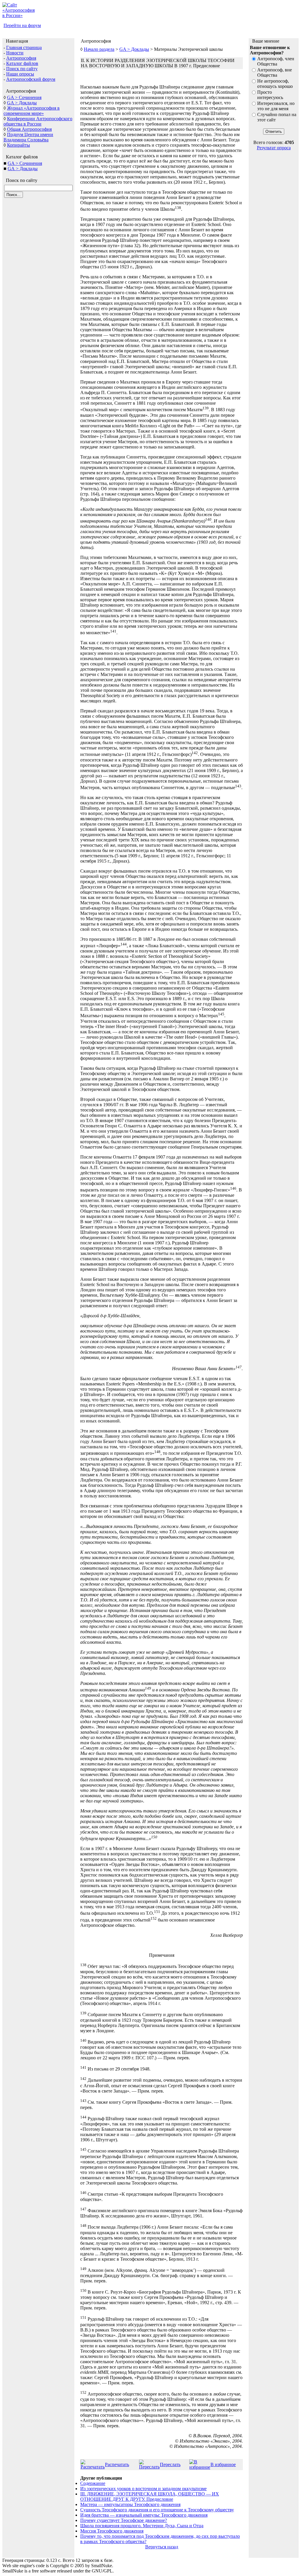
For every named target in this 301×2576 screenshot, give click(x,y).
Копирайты (19, 145)
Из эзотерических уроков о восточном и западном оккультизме (143, 2489)
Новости (15, 53)
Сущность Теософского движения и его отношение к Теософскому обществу (157, 2510)
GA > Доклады (22, 103)
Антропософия (21, 58)
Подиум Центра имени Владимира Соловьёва (28, 137)
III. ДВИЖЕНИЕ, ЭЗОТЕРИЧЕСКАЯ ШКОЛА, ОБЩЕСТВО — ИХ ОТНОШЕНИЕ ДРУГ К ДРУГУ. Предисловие (150, 2497)
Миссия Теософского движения (112, 2531)
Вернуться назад (162, 2547)
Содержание (93, 2483)
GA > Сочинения (24, 97)
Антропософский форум (31, 79)
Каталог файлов (22, 63)
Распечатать (117, 2464)
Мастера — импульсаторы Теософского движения (130, 2504)
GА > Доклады (23, 169)
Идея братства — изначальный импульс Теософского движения (144, 2515)
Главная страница (24, 47)
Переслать (170, 2464)
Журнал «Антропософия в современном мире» (32, 111)
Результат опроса (274, 148)
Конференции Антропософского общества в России (38, 121)
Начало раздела (99, 49)
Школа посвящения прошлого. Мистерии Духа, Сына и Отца (142, 2526)
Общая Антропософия (29, 129)
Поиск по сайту (22, 69)
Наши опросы (20, 74)
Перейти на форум (22, 25)
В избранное (223, 2464)
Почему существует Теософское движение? (124, 2520)
